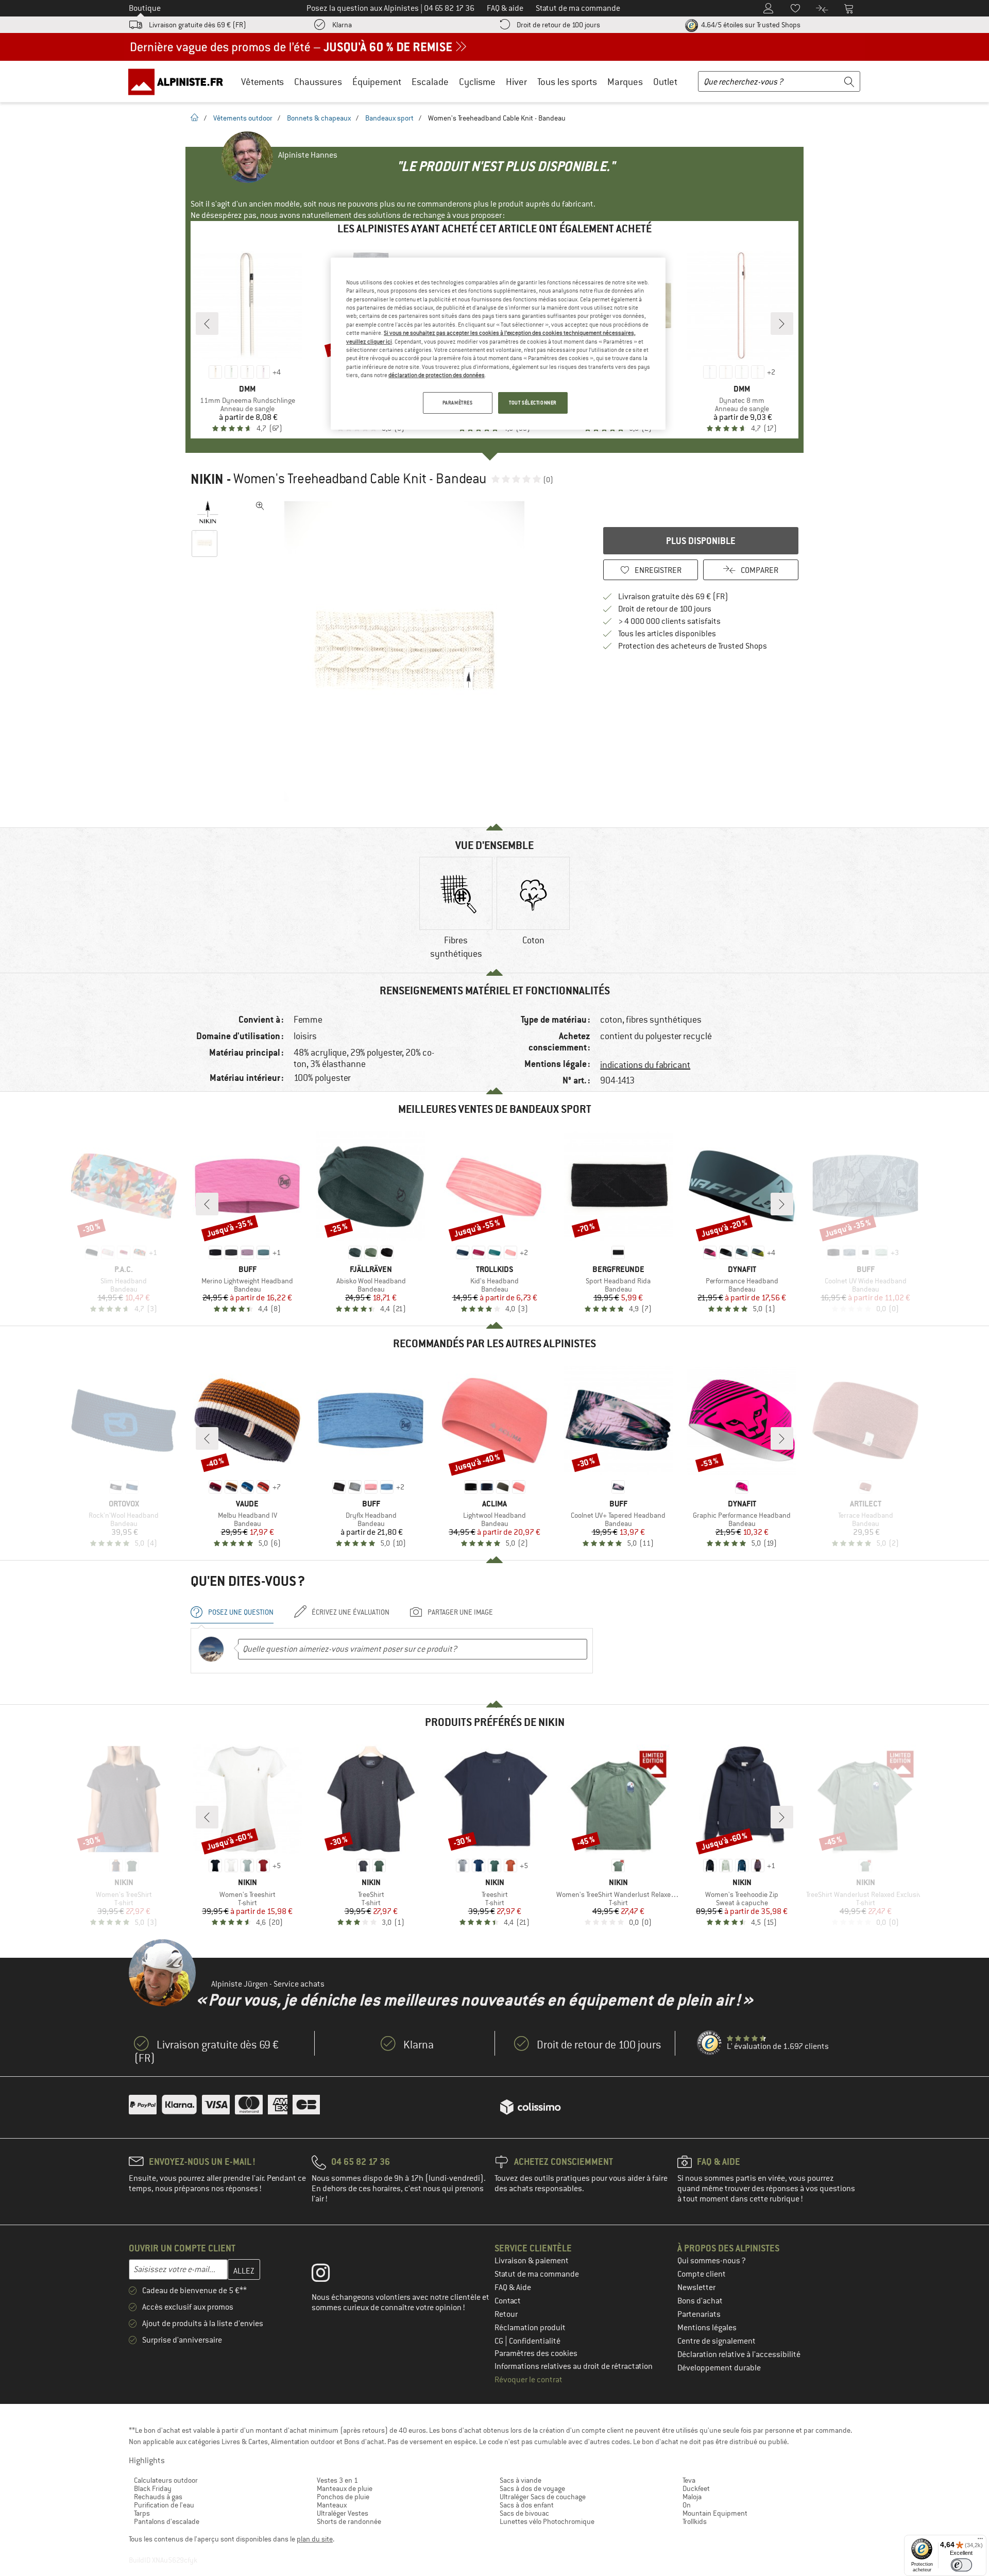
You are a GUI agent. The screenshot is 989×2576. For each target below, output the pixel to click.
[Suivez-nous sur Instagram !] (328, 2275)
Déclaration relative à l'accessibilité (739, 2354)
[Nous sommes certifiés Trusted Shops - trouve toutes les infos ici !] (710, 2043)
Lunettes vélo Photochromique (547, 2521)
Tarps (142, 2513)
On (687, 2505)
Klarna (342, 25)
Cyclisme (477, 82)
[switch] (961, 2565)
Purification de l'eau (164, 2505)
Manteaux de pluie (345, 2488)
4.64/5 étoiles (750, 25)
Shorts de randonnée (349, 2521)
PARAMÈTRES (458, 403)
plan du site (315, 2539)
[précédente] (207, 324)
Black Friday (153, 2488)
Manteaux (332, 2505)
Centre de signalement (717, 2341)
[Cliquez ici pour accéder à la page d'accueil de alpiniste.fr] (179, 81)
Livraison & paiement (532, 2261)
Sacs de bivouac (524, 2513)
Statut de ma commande (537, 2274)
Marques (625, 82)
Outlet (665, 82)
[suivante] (782, 324)
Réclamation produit (530, 2328)
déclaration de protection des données (437, 375)
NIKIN (207, 479)
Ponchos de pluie (343, 2497)
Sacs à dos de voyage (532, 2488)
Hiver (516, 82)
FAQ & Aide (513, 2287)
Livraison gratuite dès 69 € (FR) (198, 25)
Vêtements (262, 82)
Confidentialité (535, 2341)
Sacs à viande (521, 2480)
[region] (498, 344)
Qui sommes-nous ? (712, 2261)
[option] (407, 651)
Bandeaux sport (389, 118)
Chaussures (318, 82)
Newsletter (696, 2287)
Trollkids (695, 2521)
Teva (689, 2480)
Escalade (430, 82)
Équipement (377, 82)
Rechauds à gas (158, 2497)
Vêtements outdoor (243, 118)
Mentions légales (707, 2328)
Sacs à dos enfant (527, 2505)
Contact (508, 2301)
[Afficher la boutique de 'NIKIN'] (207, 512)
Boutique (145, 8)
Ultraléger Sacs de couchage (543, 2497)
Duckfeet (696, 2488)
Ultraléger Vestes (343, 2513)
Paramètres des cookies (536, 2353)
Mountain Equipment (715, 2513)
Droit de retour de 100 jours (558, 25)
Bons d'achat (700, 2301)
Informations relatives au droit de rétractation (574, 2366)
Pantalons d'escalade (167, 2521)
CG (500, 2341)
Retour (506, 2314)
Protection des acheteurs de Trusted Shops (693, 646)
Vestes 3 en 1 (337, 2480)
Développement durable (719, 2368)
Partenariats (699, 2314)
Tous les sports (567, 82)
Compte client (702, 2274)
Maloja (692, 2497)
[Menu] (980, 2541)
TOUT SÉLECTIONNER (533, 403)
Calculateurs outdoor (166, 2480)
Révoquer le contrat (528, 2380)
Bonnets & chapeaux (319, 118)
